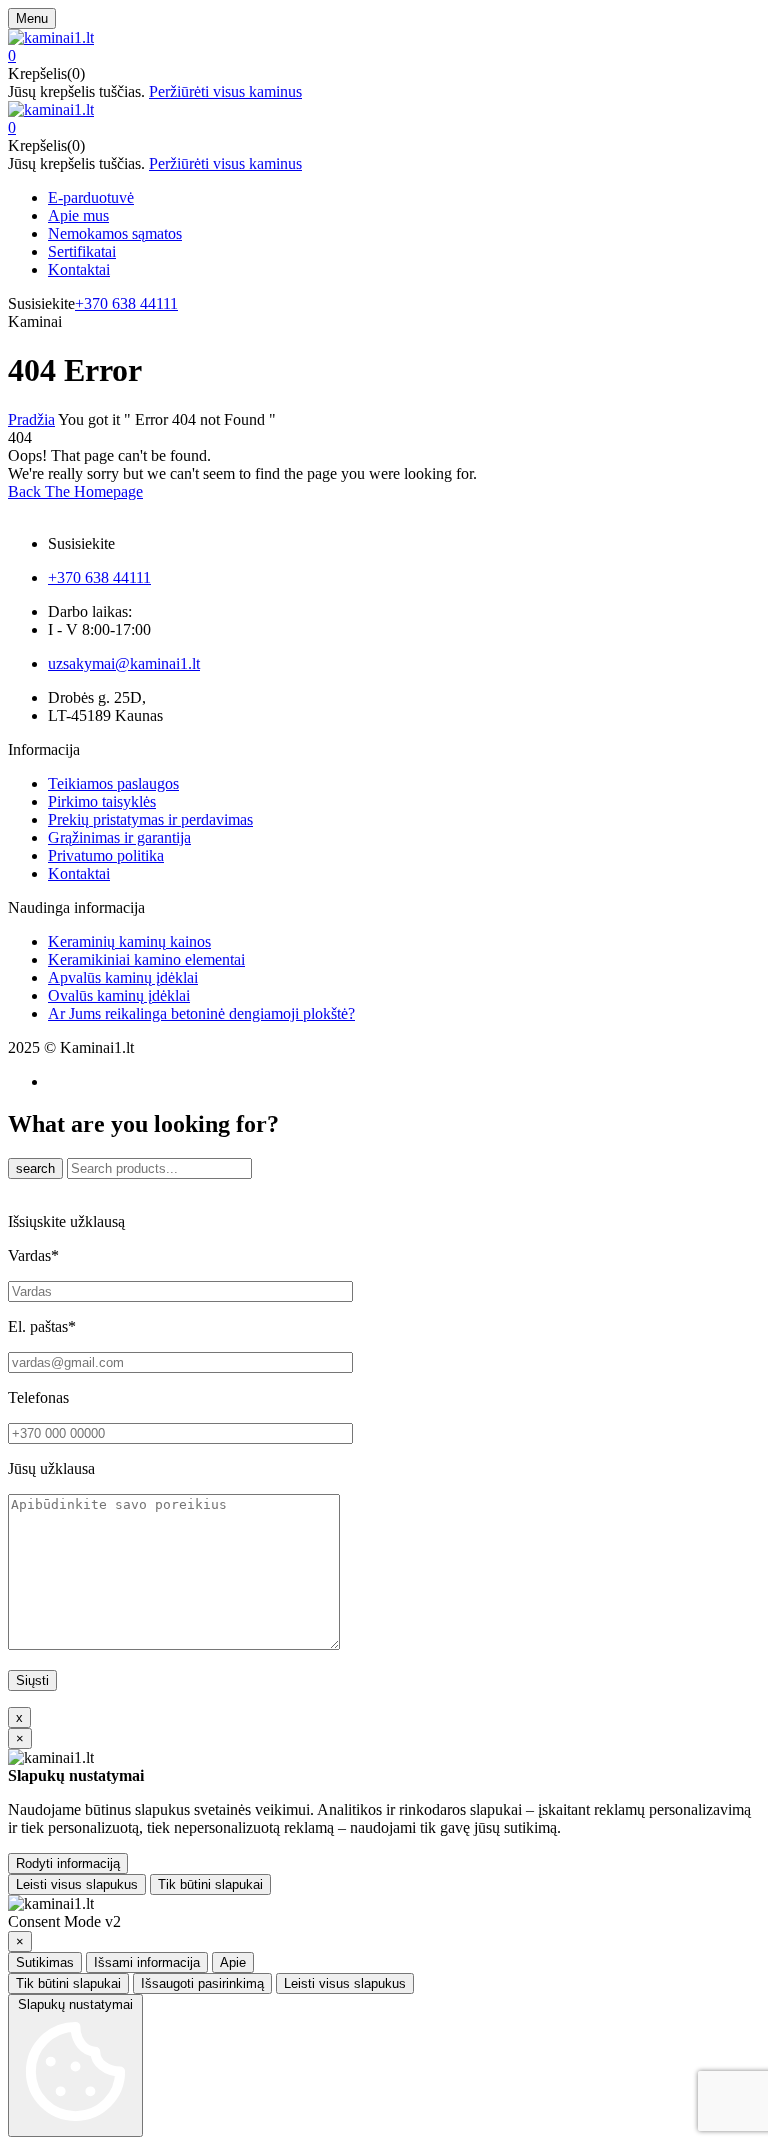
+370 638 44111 (126, 303)
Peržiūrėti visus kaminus (225, 91)
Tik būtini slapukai (210, 1884)
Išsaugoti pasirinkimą (202, 1983)
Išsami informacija (147, 1962)
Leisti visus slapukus (77, 1884)
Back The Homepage (75, 491)
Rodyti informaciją (68, 1863)
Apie (233, 1962)
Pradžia (31, 419)
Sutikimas (45, 1962)
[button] (384, 56)
